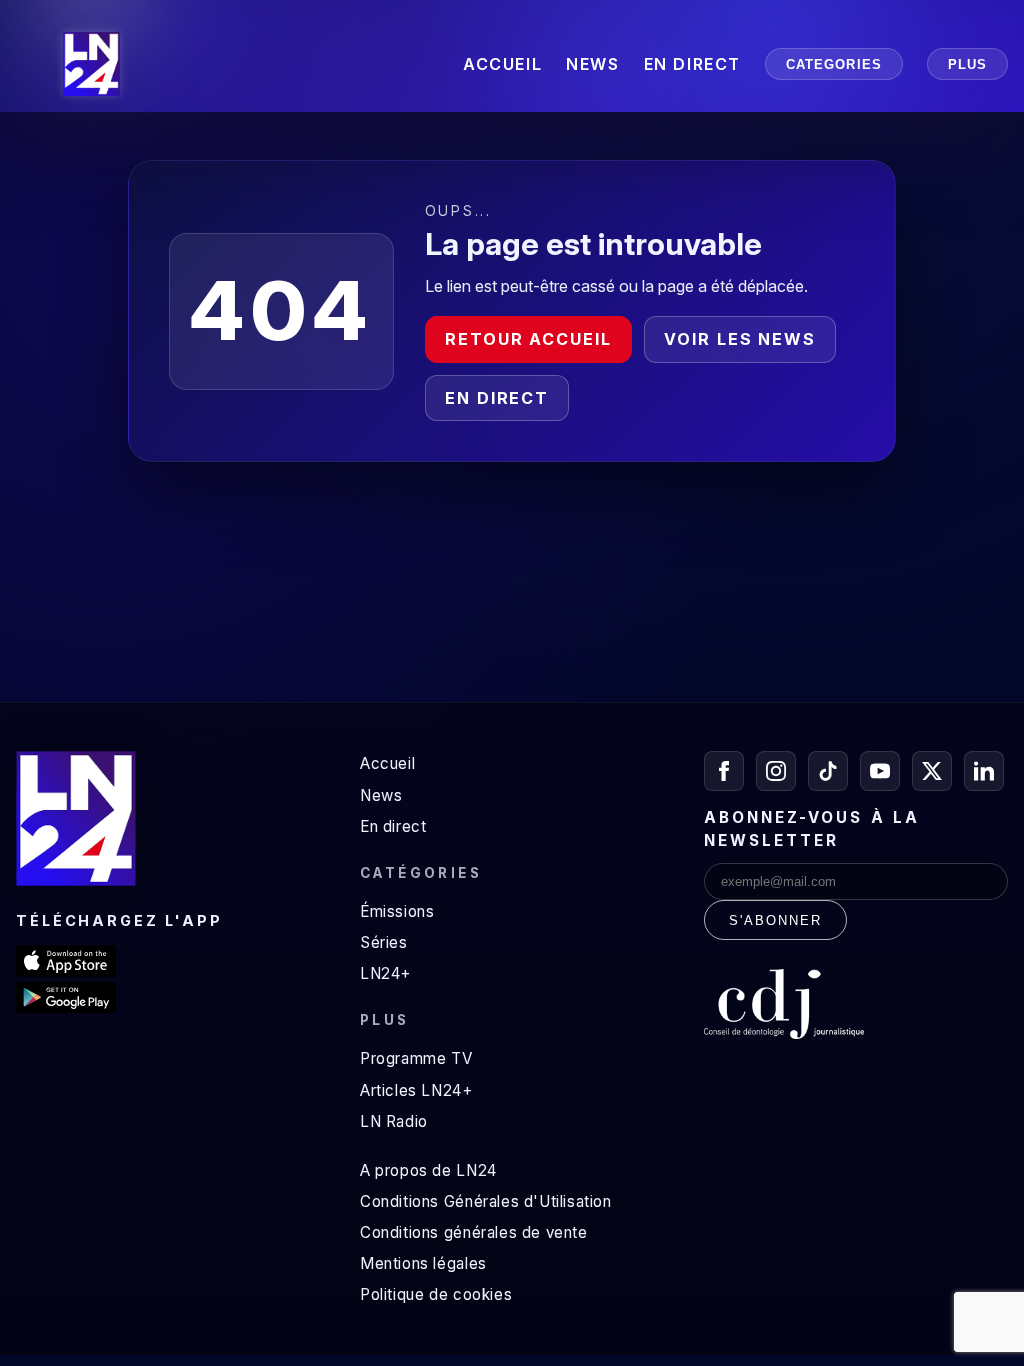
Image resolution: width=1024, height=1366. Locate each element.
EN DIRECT (692, 64)
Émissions (397, 911)
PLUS (967, 64)
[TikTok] (828, 771)
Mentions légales (423, 1263)
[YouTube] (880, 771)
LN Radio (394, 1121)
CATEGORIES (834, 64)
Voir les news (740, 339)
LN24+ (385, 973)
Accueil (387, 763)
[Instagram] (776, 771)
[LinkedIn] (984, 771)
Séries (384, 942)
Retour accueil (528, 339)
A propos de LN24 (428, 1170)
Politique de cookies (436, 1294)
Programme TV (416, 1058)
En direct (497, 398)
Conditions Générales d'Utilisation (486, 1201)
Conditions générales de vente (474, 1232)
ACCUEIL (502, 64)
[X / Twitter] (932, 771)
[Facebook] (724, 771)
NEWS (592, 64)
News (381, 795)
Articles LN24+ (416, 1090)
